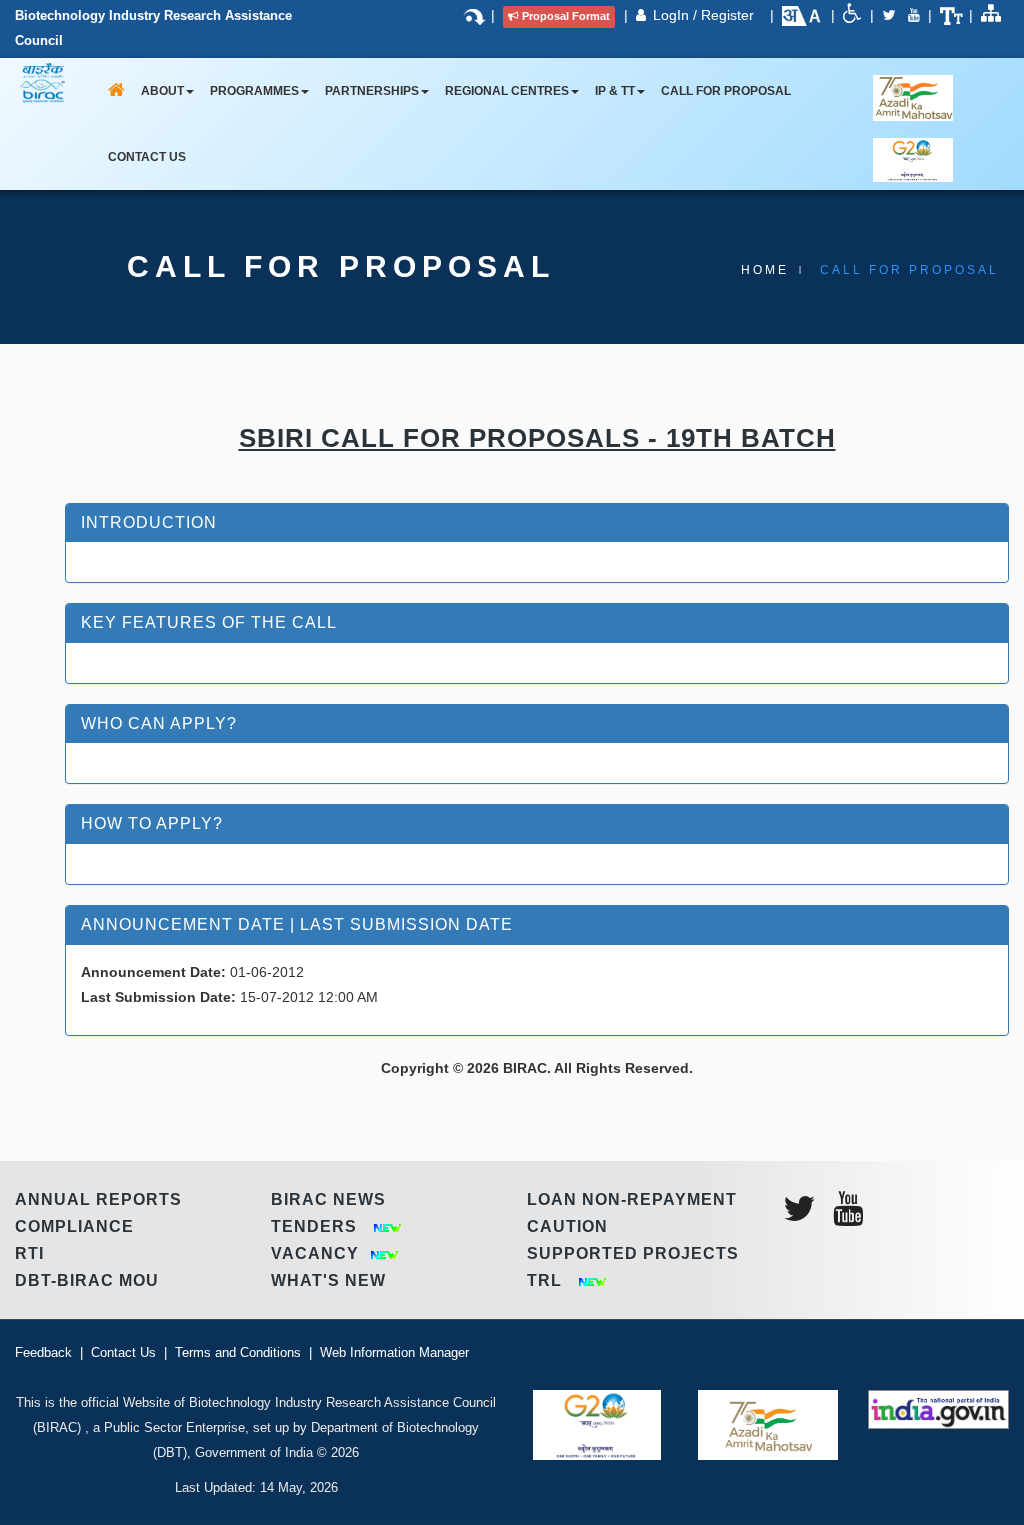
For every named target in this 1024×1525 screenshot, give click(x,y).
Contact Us (147, 157)
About (162, 91)
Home (765, 270)
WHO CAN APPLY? (159, 723)
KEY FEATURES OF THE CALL (209, 622)
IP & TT (615, 91)
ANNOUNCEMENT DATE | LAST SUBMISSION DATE (297, 924)
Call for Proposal (726, 91)
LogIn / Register (705, 15)
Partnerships (372, 91)
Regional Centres (507, 91)
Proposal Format (566, 16)
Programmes (254, 91)
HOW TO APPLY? (152, 823)
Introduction (149, 522)
